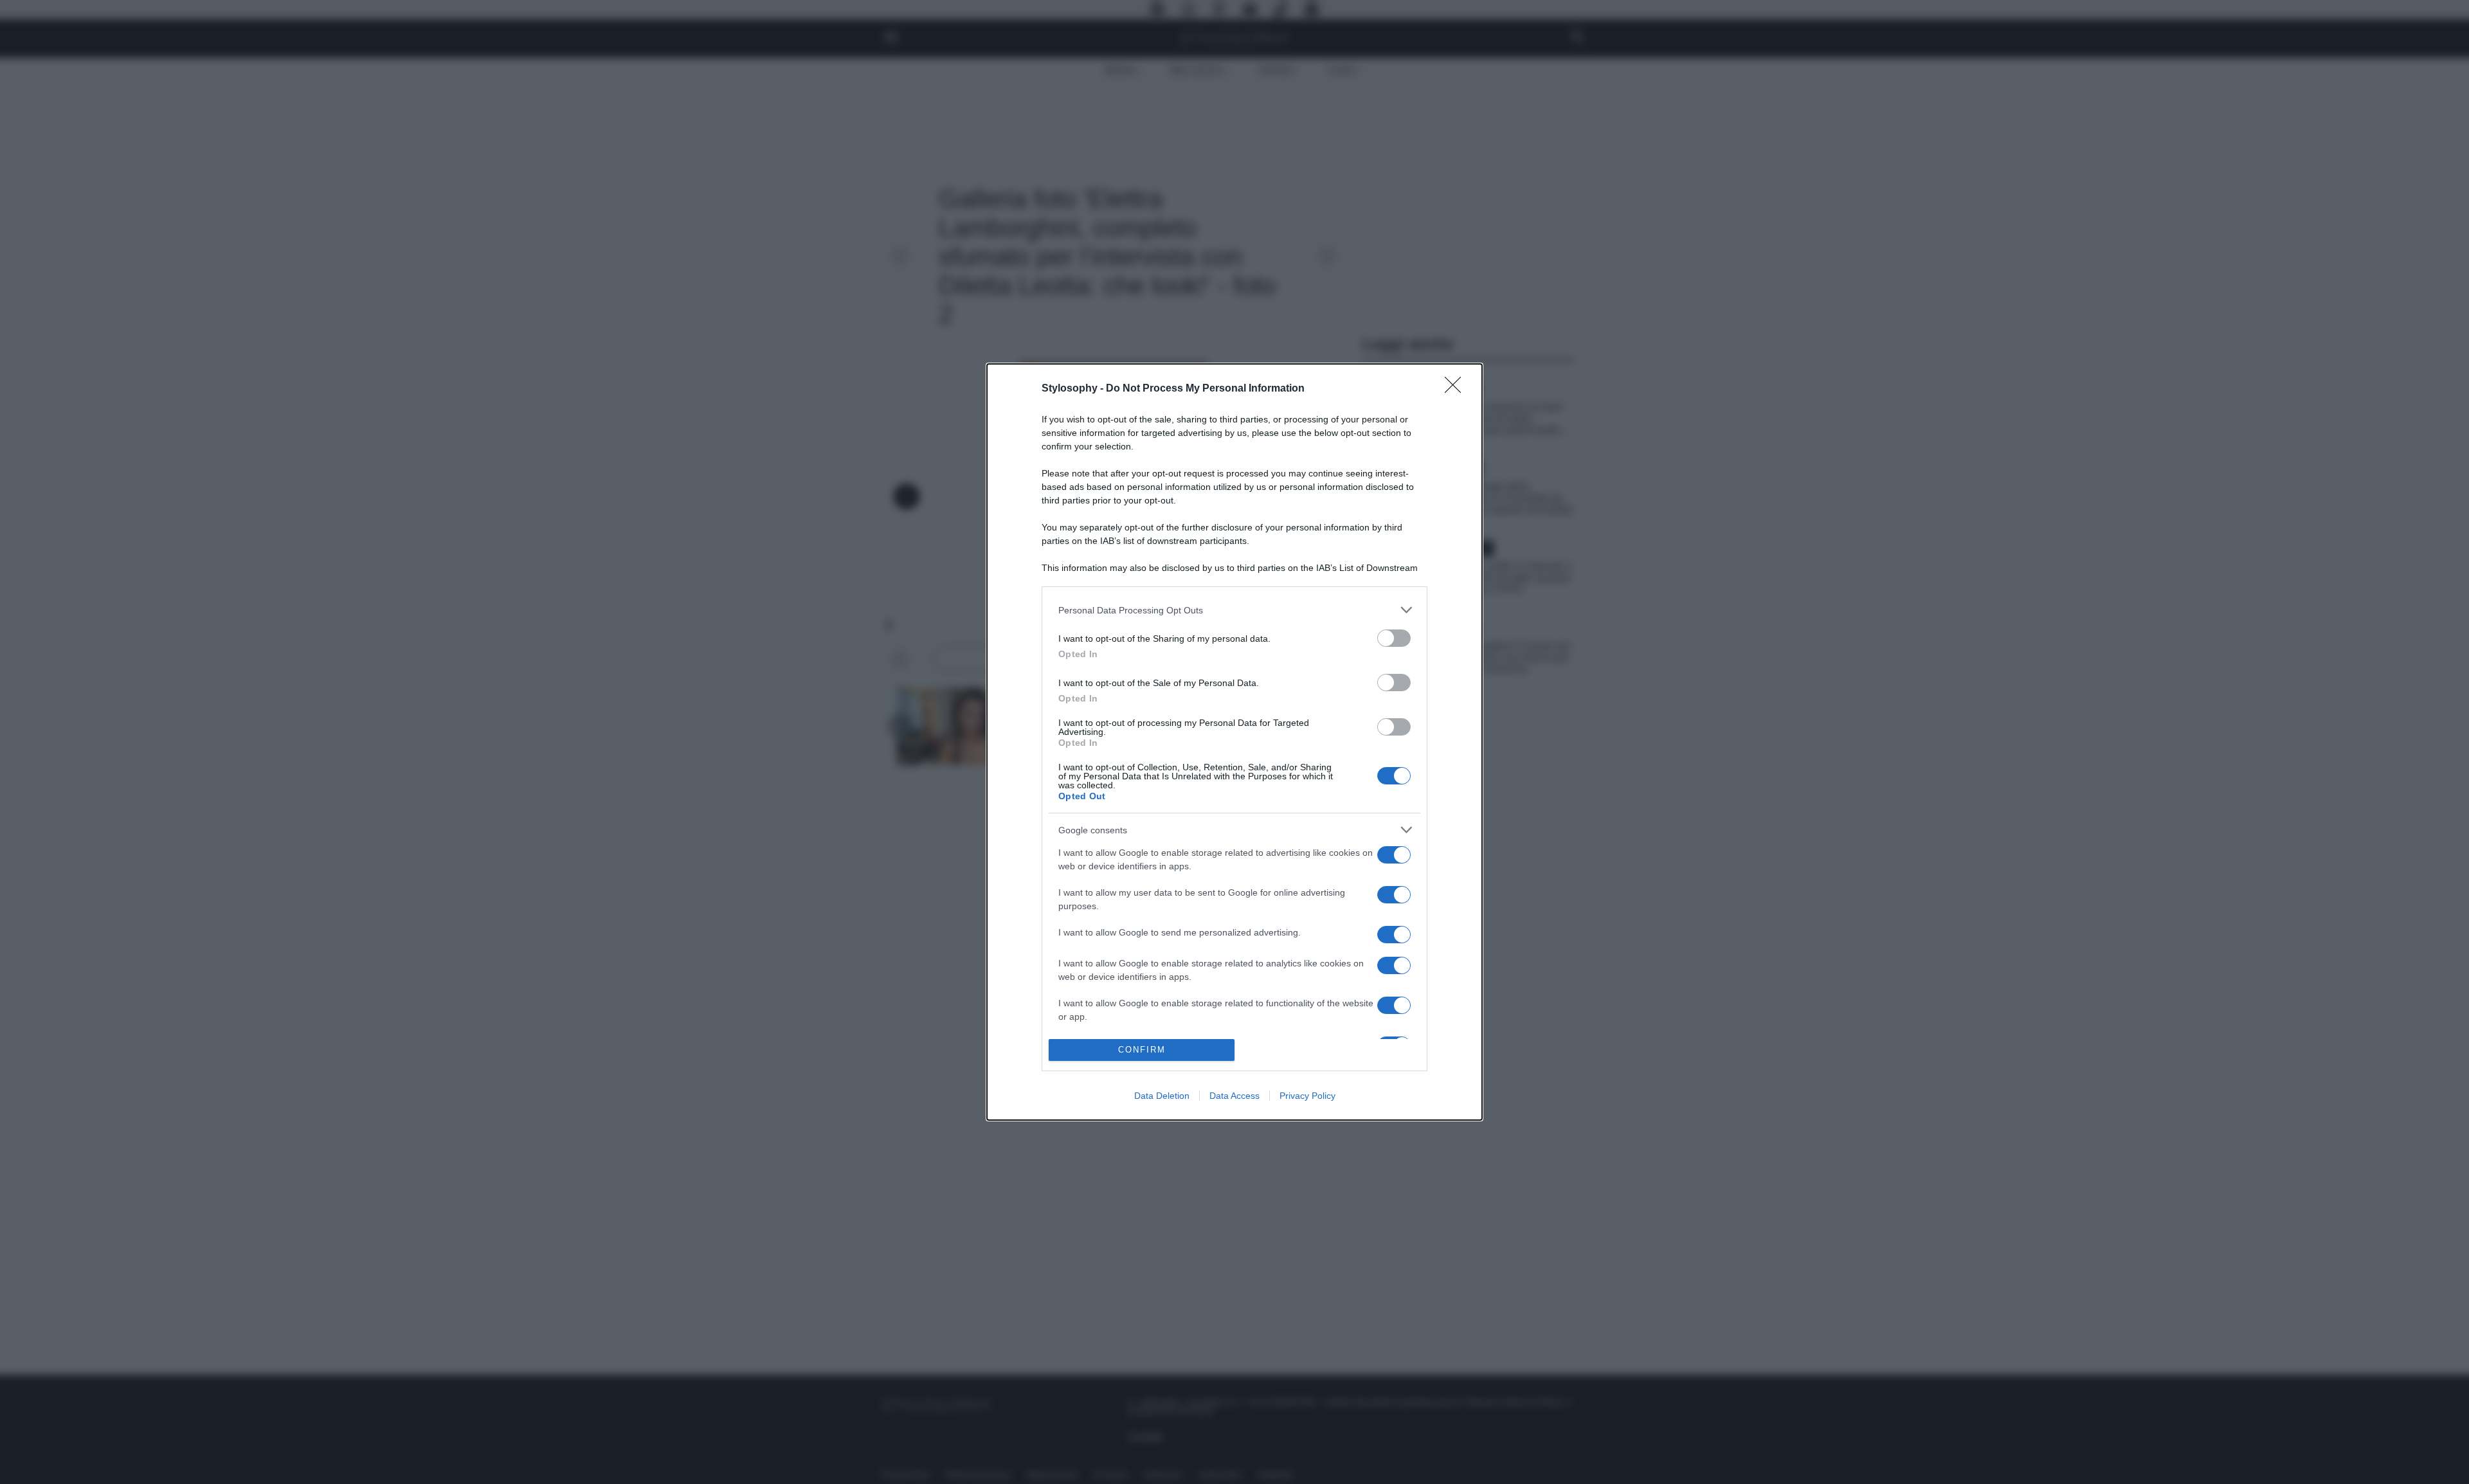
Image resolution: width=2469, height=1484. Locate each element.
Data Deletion (1162, 1096)
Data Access (1234, 1096)
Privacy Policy (1307, 1096)
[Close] (1457, 389)
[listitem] (1234, 610)
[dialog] (1234, 742)
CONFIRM (1142, 1050)
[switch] (1394, 638)
